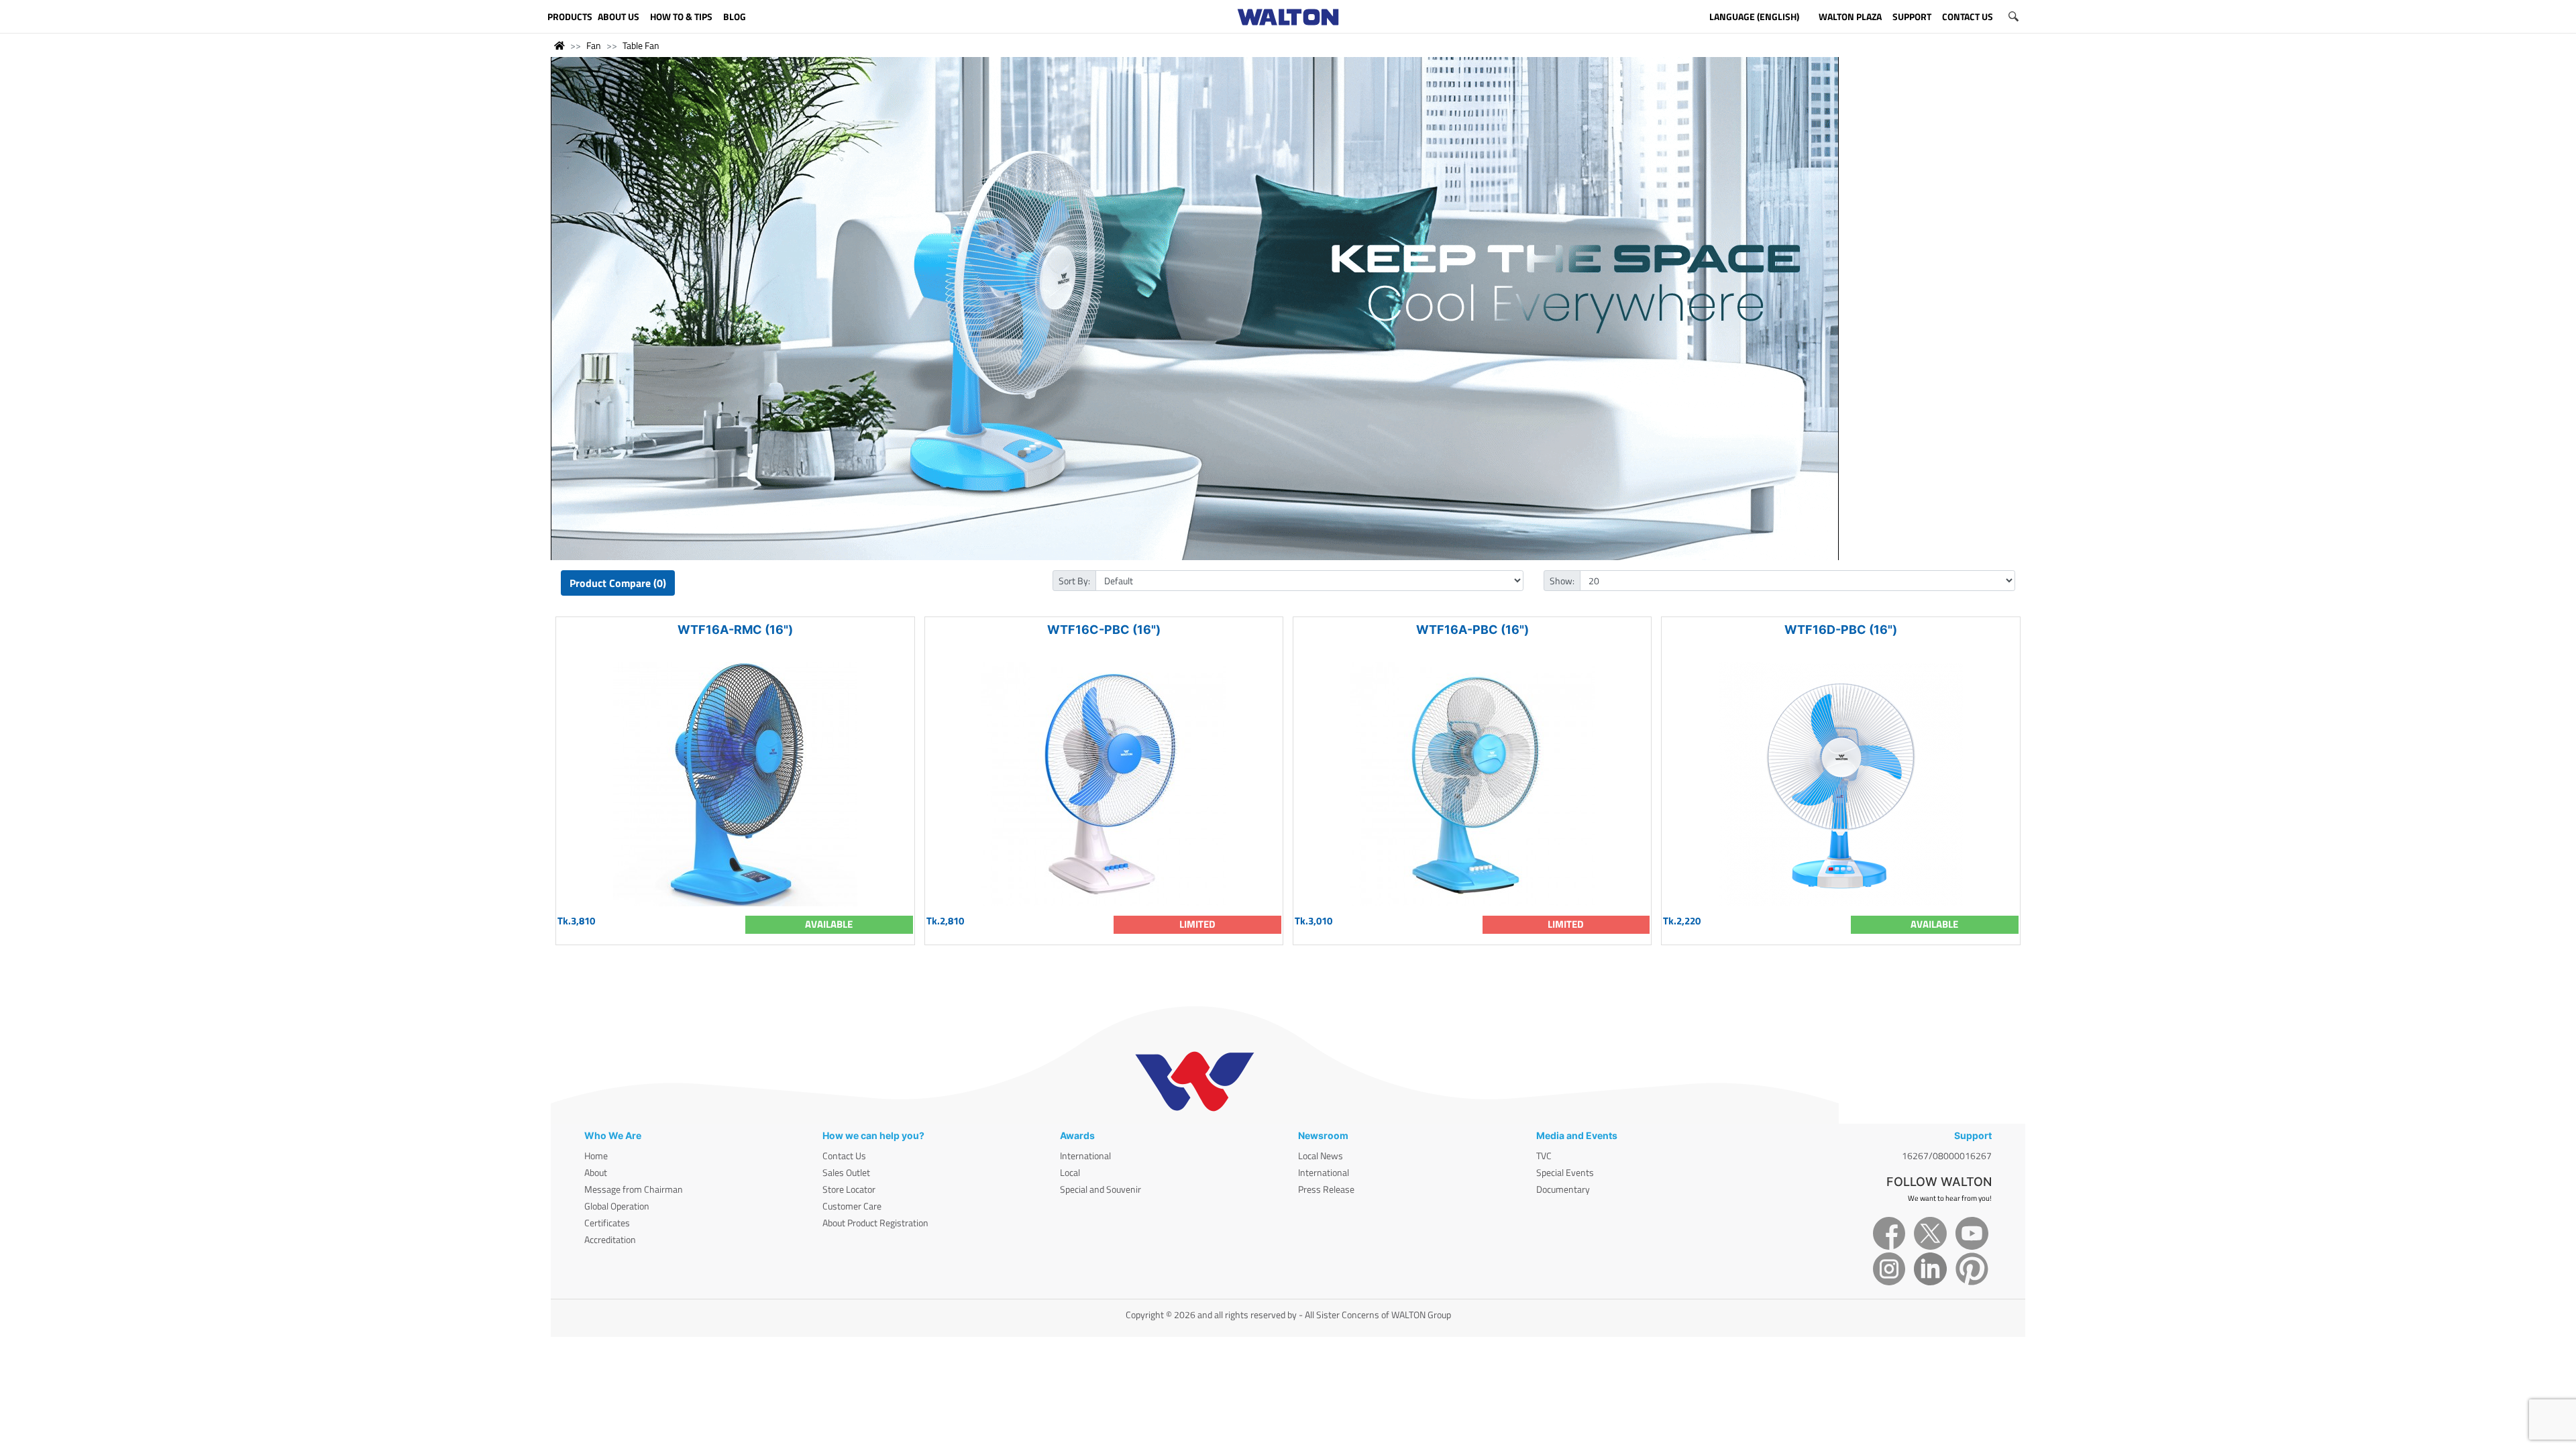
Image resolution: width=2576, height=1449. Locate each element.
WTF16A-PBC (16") (1472, 630)
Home (596, 1156)
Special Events (1565, 1172)
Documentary (1563, 1189)
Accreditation (610, 1239)
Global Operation (617, 1206)
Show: (1562, 581)
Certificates (607, 1223)
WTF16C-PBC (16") (1104, 630)
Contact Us (844, 1156)
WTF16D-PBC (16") (1841, 630)
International (1085, 1156)
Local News (1321, 1156)
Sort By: (1074, 581)
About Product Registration (875, 1223)
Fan (594, 45)
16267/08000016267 (1947, 1156)
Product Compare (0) (618, 583)
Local (1070, 1172)
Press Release (1326, 1189)
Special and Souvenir (1101, 1189)
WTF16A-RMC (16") (735, 630)
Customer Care (852, 1206)
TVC (1544, 1156)
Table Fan (641, 45)
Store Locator (849, 1189)
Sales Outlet (846, 1172)
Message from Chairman (634, 1189)
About (596, 1172)
